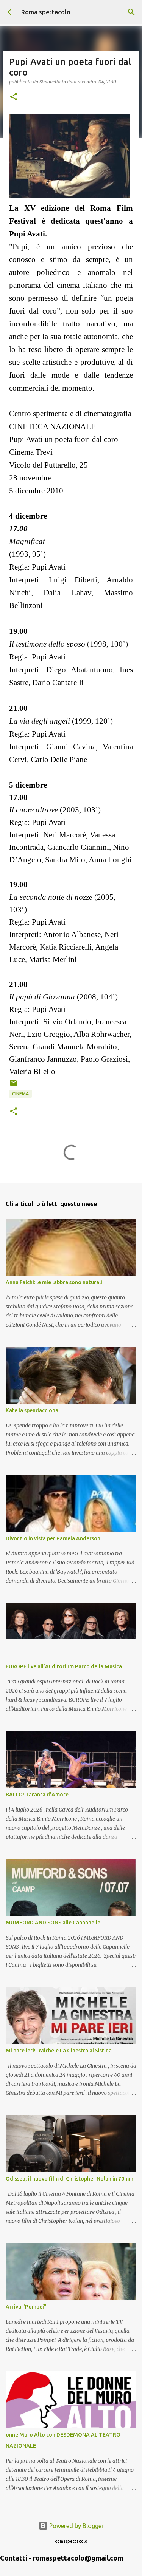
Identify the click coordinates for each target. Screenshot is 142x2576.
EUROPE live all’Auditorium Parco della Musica (64, 1666)
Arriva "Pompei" (26, 2307)
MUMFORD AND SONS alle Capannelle (53, 1923)
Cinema (20, 1094)
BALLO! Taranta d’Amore (37, 1795)
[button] (14, 97)
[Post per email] (14, 1085)
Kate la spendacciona (32, 1410)
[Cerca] (131, 12)
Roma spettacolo (46, 12)
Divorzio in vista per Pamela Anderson (53, 1538)
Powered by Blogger (76, 2526)
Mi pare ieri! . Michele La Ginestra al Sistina (59, 2051)
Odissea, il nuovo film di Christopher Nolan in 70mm (69, 2179)
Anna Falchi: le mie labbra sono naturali (54, 1282)
